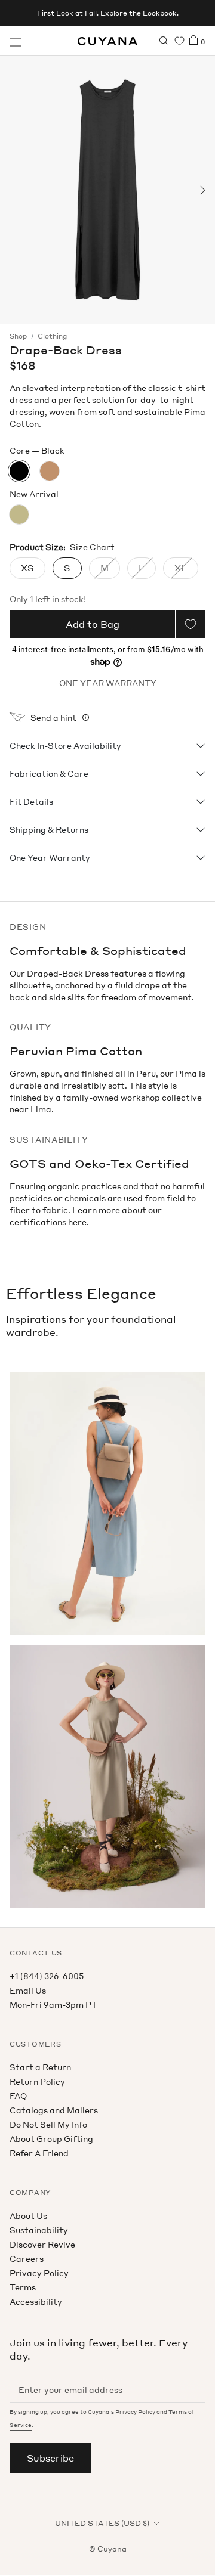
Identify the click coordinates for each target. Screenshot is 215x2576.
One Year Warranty (50, 858)
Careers (27, 2259)
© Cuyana (108, 2549)
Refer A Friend (39, 2153)
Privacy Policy (39, 2273)
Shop (18, 336)
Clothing (52, 336)
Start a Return (40, 2067)
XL (181, 568)
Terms (23, 2287)
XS (27, 568)
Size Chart (92, 547)
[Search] (164, 41)
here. (79, 1222)
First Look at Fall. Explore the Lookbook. (108, 13)
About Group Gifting (51, 2139)
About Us (28, 2216)
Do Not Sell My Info (48, 2124)
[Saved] (179, 41)
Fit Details (31, 802)
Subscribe (50, 2458)
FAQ (18, 2096)
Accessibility (36, 2301)
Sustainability (39, 2230)
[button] (13, 190)
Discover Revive (42, 2244)
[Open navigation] (16, 41)
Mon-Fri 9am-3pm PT (53, 2005)
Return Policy (37, 2081)
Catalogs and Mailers (54, 2110)
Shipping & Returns (49, 830)
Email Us (28, 1990)
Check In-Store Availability (65, 745)
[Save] (191, 624)
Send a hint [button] (53, 717)
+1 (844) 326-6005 (47, 1976)
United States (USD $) (102, 2523)
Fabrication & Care (49, 774)
